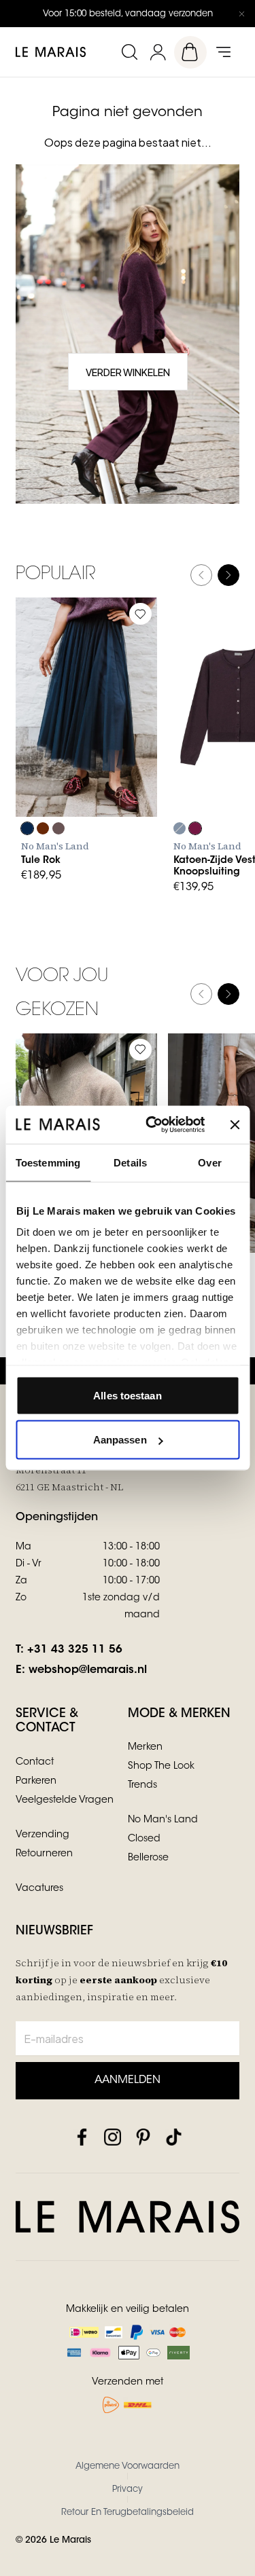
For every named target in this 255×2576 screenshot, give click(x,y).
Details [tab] (130, 1162)
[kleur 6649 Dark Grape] (43, 828)
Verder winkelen (128, 372)
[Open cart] (190, 52)
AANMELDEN (128, 2080)
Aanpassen (120, 1440)
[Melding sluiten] (241, 14)
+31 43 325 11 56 (75, 1650)
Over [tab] (209, 1162)
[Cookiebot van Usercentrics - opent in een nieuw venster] (152, 1125)
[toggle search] (129, 52)
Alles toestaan (127, 1395)
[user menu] (158, 52)
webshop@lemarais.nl (88, 1670)
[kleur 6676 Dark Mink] (58, 828)
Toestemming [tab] (48, 1162)
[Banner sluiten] (235, 1124)
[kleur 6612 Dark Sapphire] (27, 828)
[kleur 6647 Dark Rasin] (195, 828)
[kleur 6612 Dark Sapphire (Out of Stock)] (180, 828)
